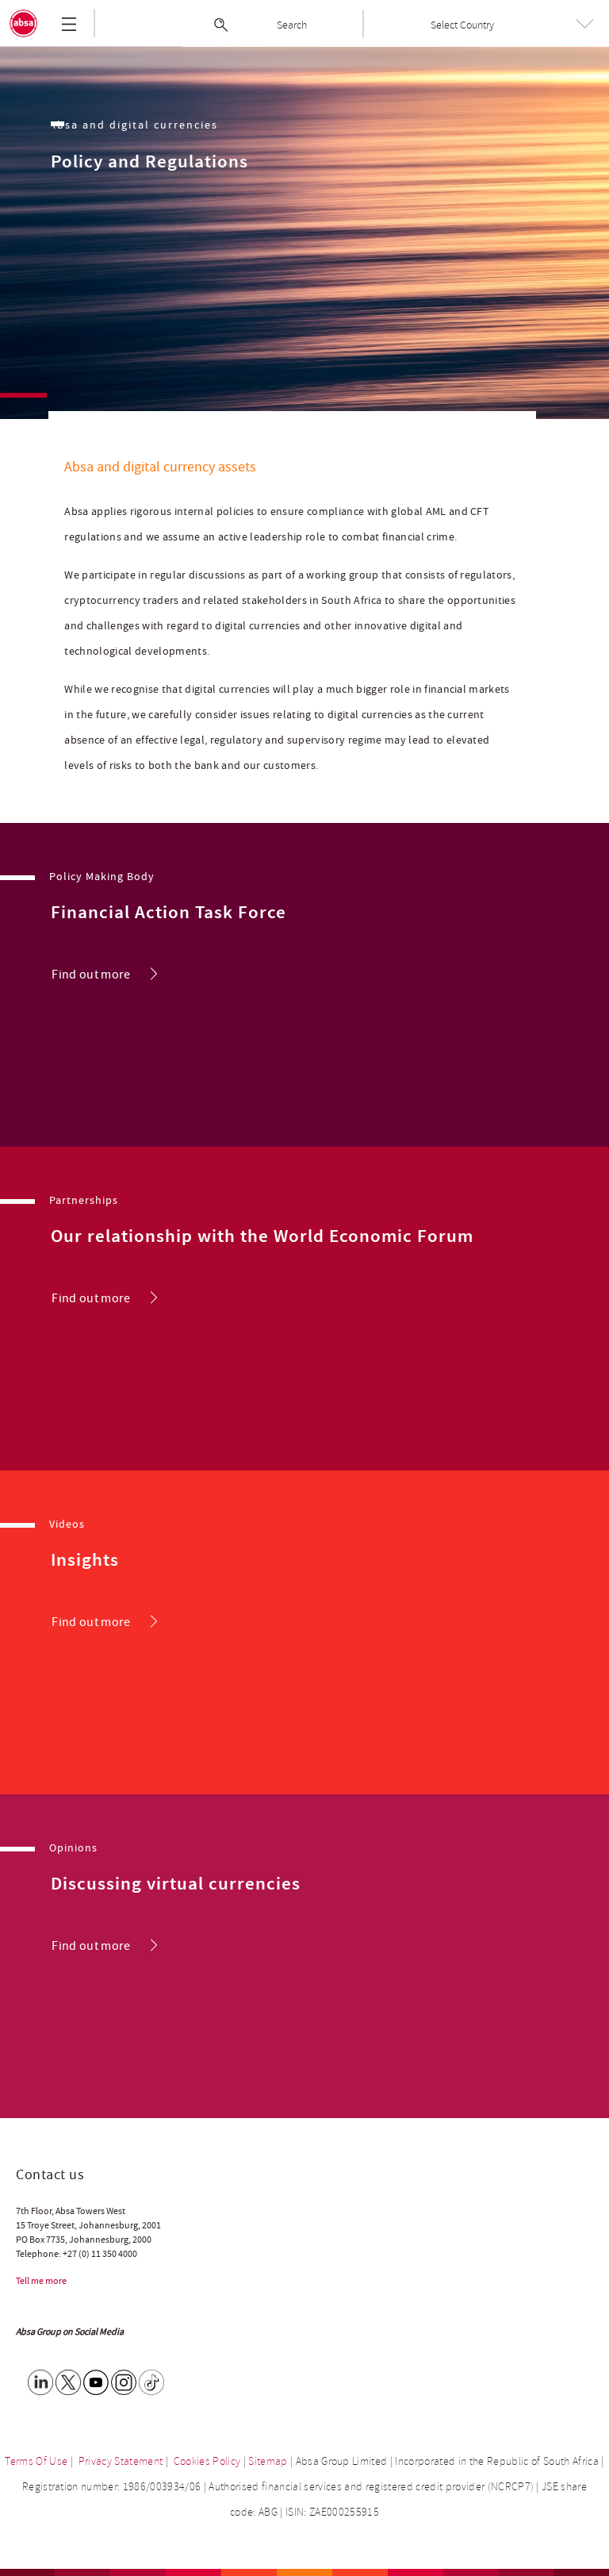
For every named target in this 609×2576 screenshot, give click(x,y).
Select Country (462, 25)
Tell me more (41, 2281)
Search (292, 25)
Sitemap (268, 2461)
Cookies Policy (207, 2461)
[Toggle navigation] (69, 24)
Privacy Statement (121, 2461)
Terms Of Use (36, 2461)
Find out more (91, 975)
